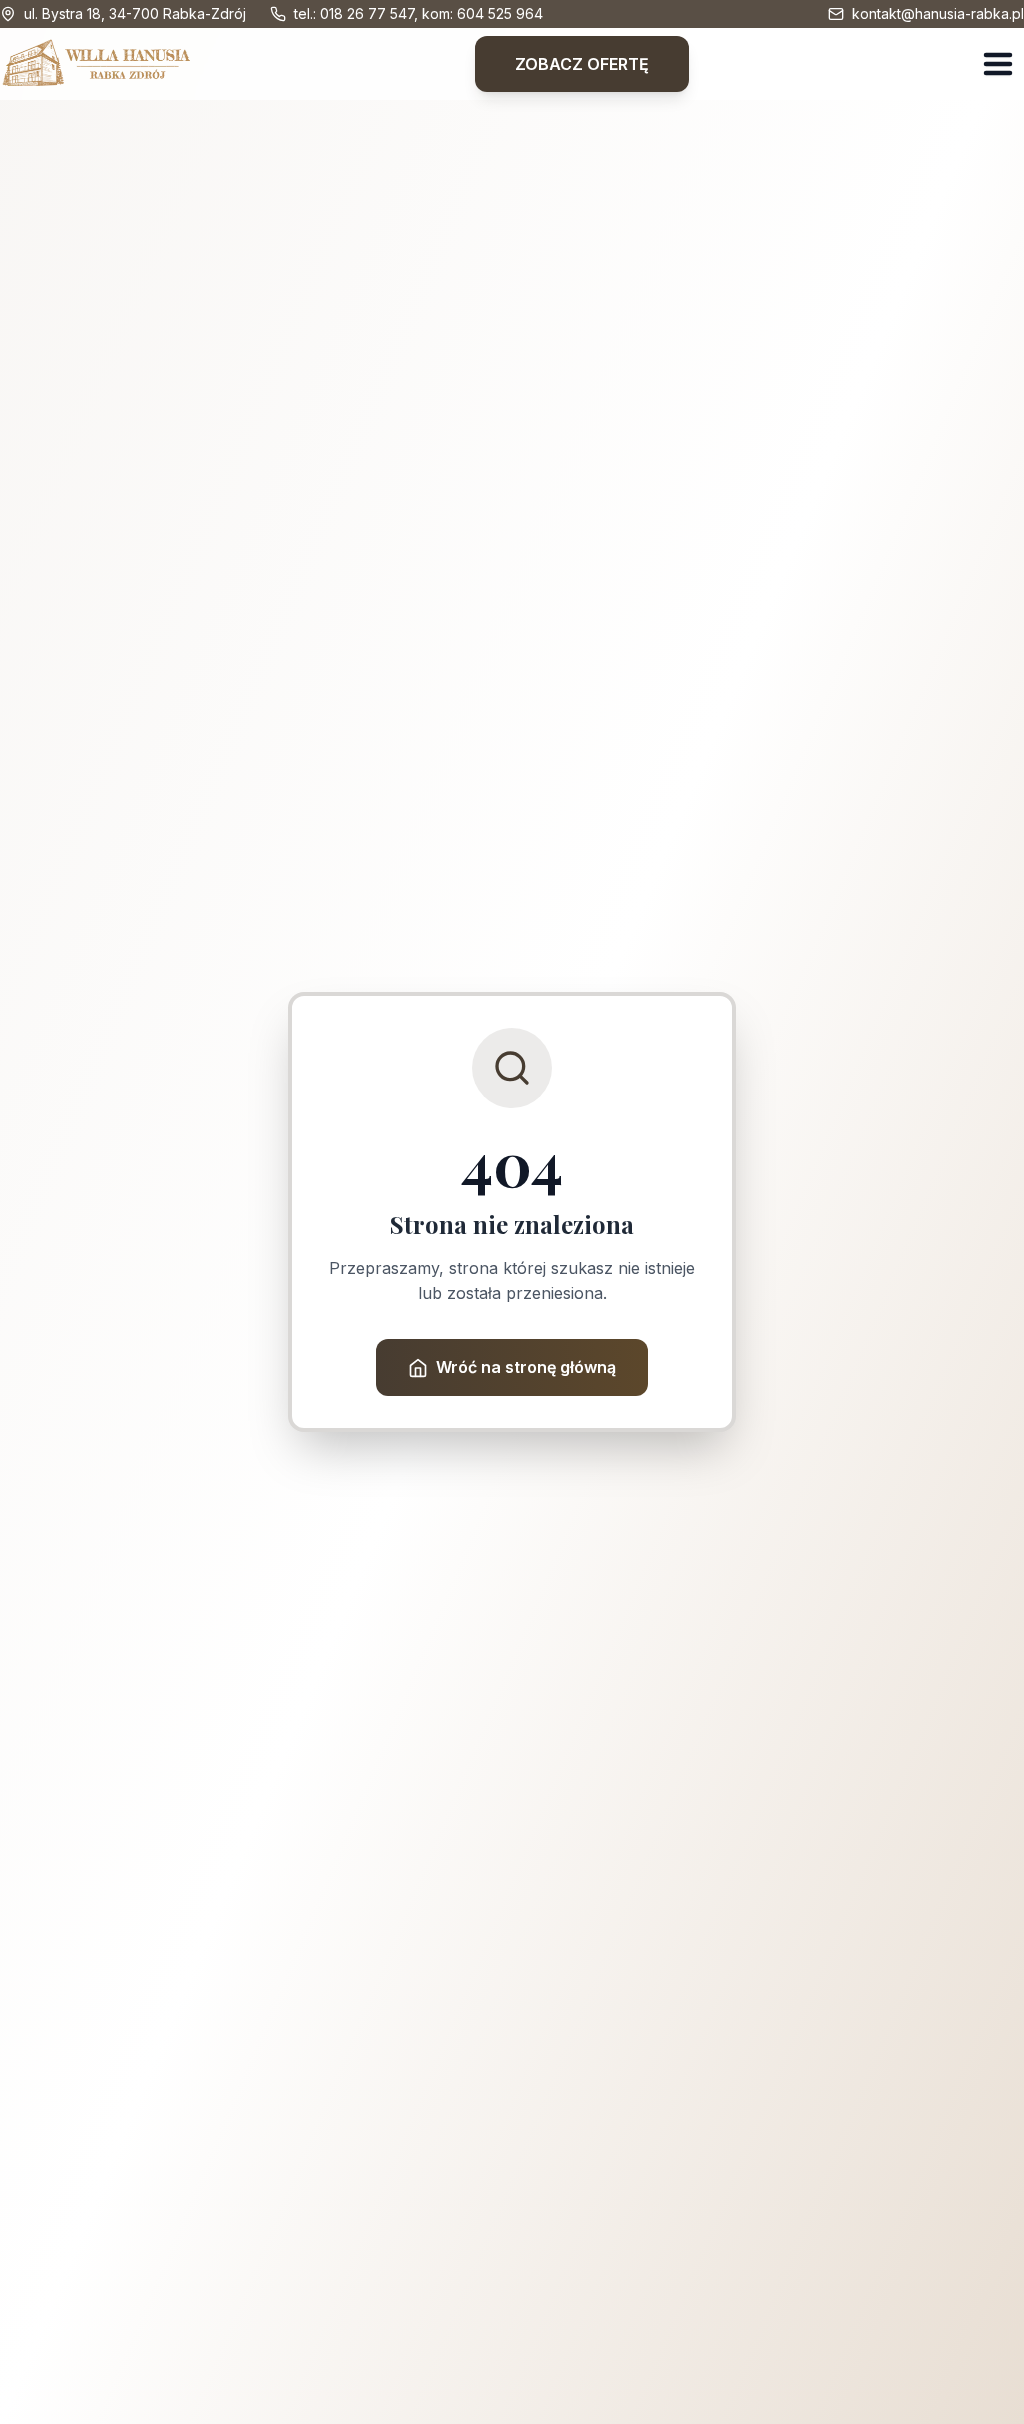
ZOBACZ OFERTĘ (582, 64)
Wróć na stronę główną (526, 1367)
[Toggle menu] (998, 64)
